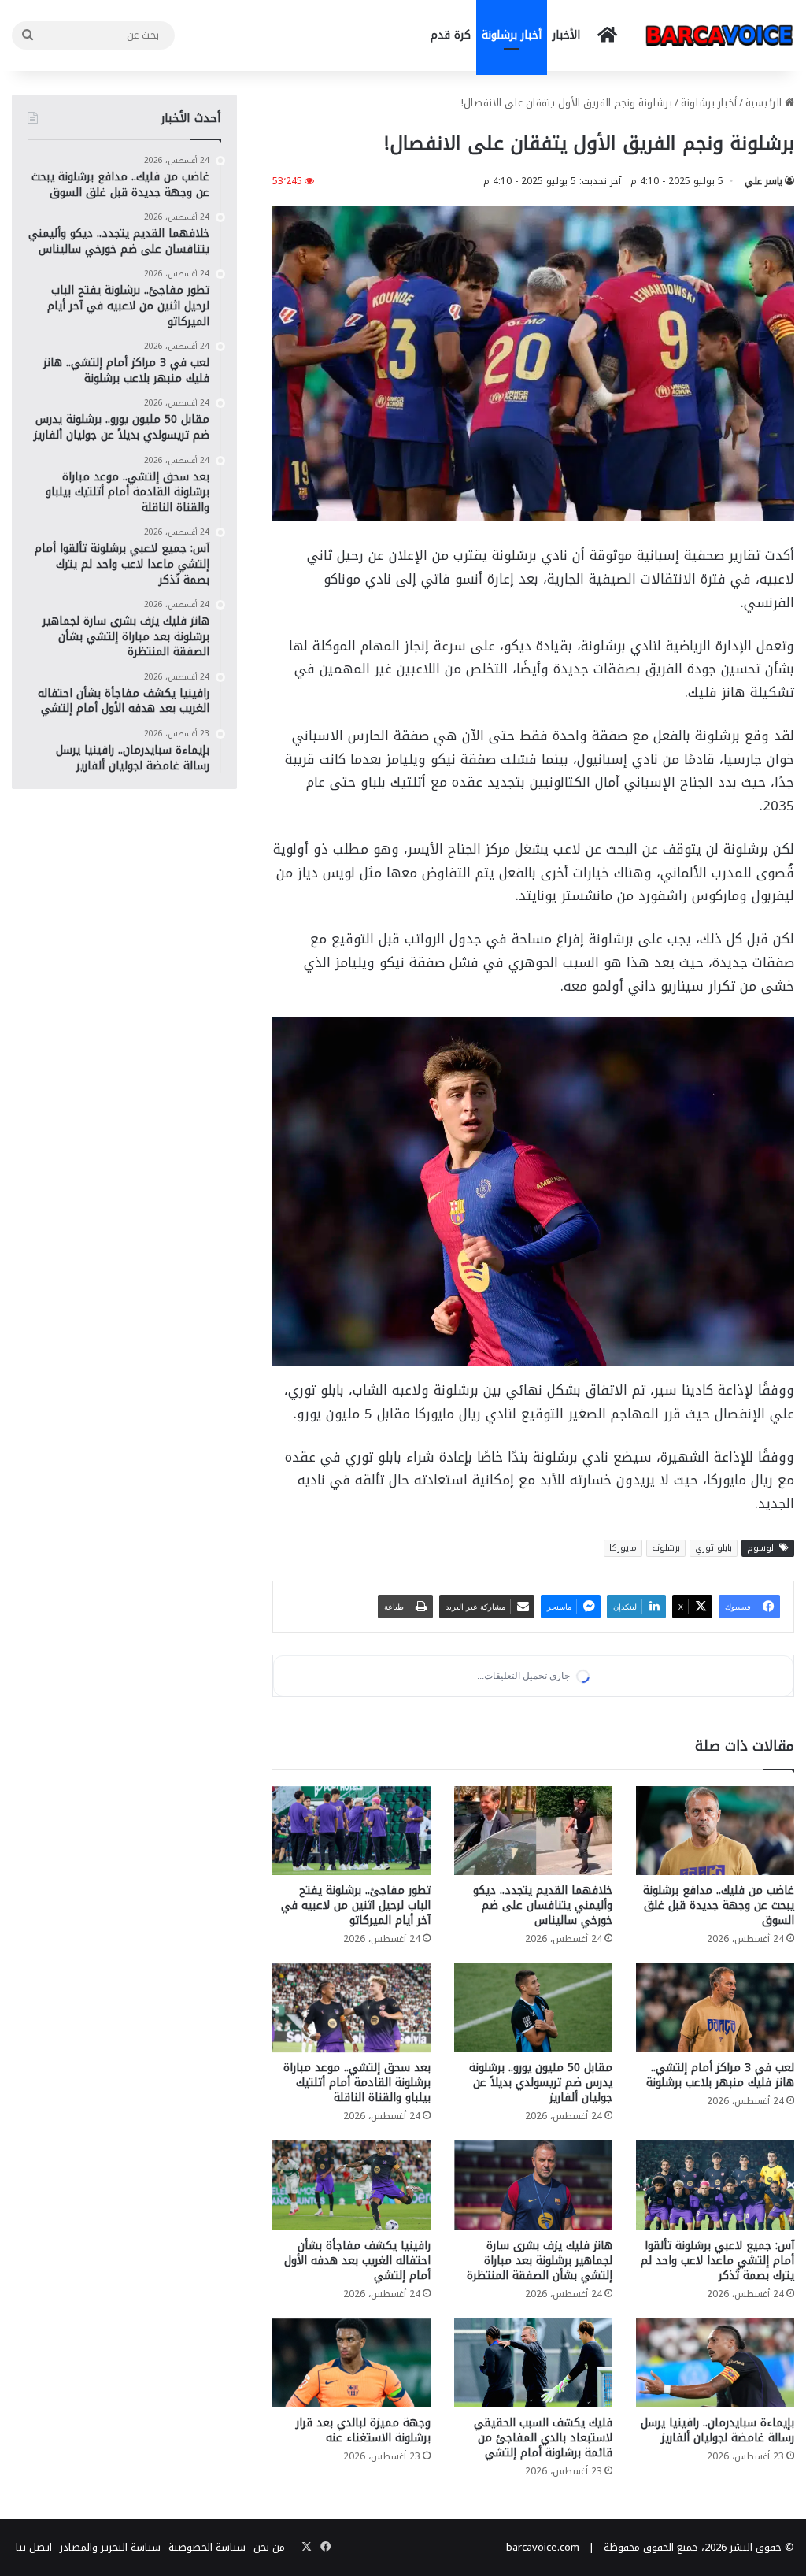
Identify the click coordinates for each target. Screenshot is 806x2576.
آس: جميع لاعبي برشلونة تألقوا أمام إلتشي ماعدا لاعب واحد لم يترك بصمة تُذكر (717, 2392)
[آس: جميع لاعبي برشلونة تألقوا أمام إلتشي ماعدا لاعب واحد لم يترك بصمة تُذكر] (715, 2317)
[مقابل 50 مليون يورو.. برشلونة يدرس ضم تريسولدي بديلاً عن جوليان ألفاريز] (533, 2139)
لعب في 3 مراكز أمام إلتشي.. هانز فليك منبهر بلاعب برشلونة (720, 2207)
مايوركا (623, 1548)
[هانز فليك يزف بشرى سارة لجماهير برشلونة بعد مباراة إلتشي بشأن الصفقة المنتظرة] (533, 2317)
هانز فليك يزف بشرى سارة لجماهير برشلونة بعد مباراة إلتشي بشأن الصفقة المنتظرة (540, 2392)
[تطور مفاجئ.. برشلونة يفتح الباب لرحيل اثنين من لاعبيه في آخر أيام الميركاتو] (351, 1962)
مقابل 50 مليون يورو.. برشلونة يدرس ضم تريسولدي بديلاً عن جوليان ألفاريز (541, 2214)
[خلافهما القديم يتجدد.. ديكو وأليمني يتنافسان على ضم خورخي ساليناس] (533, 1962)
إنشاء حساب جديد (564, 1818)
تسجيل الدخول (656, 1818)
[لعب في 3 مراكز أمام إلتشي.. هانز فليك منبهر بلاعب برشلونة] (715, 2139)
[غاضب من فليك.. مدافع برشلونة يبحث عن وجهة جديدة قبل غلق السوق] (715, 1962)
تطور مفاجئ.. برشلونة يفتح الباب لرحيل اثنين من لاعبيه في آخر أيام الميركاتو (356, 2037)
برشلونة (666, 1548)
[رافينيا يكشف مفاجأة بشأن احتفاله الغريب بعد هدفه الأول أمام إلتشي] (351, 2317)
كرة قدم (451, 35)
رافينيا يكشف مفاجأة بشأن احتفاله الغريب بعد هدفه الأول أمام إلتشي (357, 2392)
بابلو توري (714, 1548)
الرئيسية (765, 103)
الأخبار (566, 35)
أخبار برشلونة (512, 35)
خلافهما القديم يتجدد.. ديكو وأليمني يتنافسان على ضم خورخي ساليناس (543, 2037)
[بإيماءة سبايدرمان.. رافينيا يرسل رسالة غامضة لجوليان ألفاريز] (715, 2494)
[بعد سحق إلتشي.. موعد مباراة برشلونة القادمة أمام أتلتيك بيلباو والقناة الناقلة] (351, 2139)
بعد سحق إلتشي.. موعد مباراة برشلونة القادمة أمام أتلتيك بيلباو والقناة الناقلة (357, 2214)
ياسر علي (763, 181)
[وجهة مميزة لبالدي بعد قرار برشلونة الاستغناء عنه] (351, 2494)
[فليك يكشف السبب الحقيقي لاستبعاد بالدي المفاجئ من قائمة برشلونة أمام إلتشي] (533, 2494)
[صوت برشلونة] (719, 35)
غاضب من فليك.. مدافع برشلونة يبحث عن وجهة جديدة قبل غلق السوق (719, 2037)
